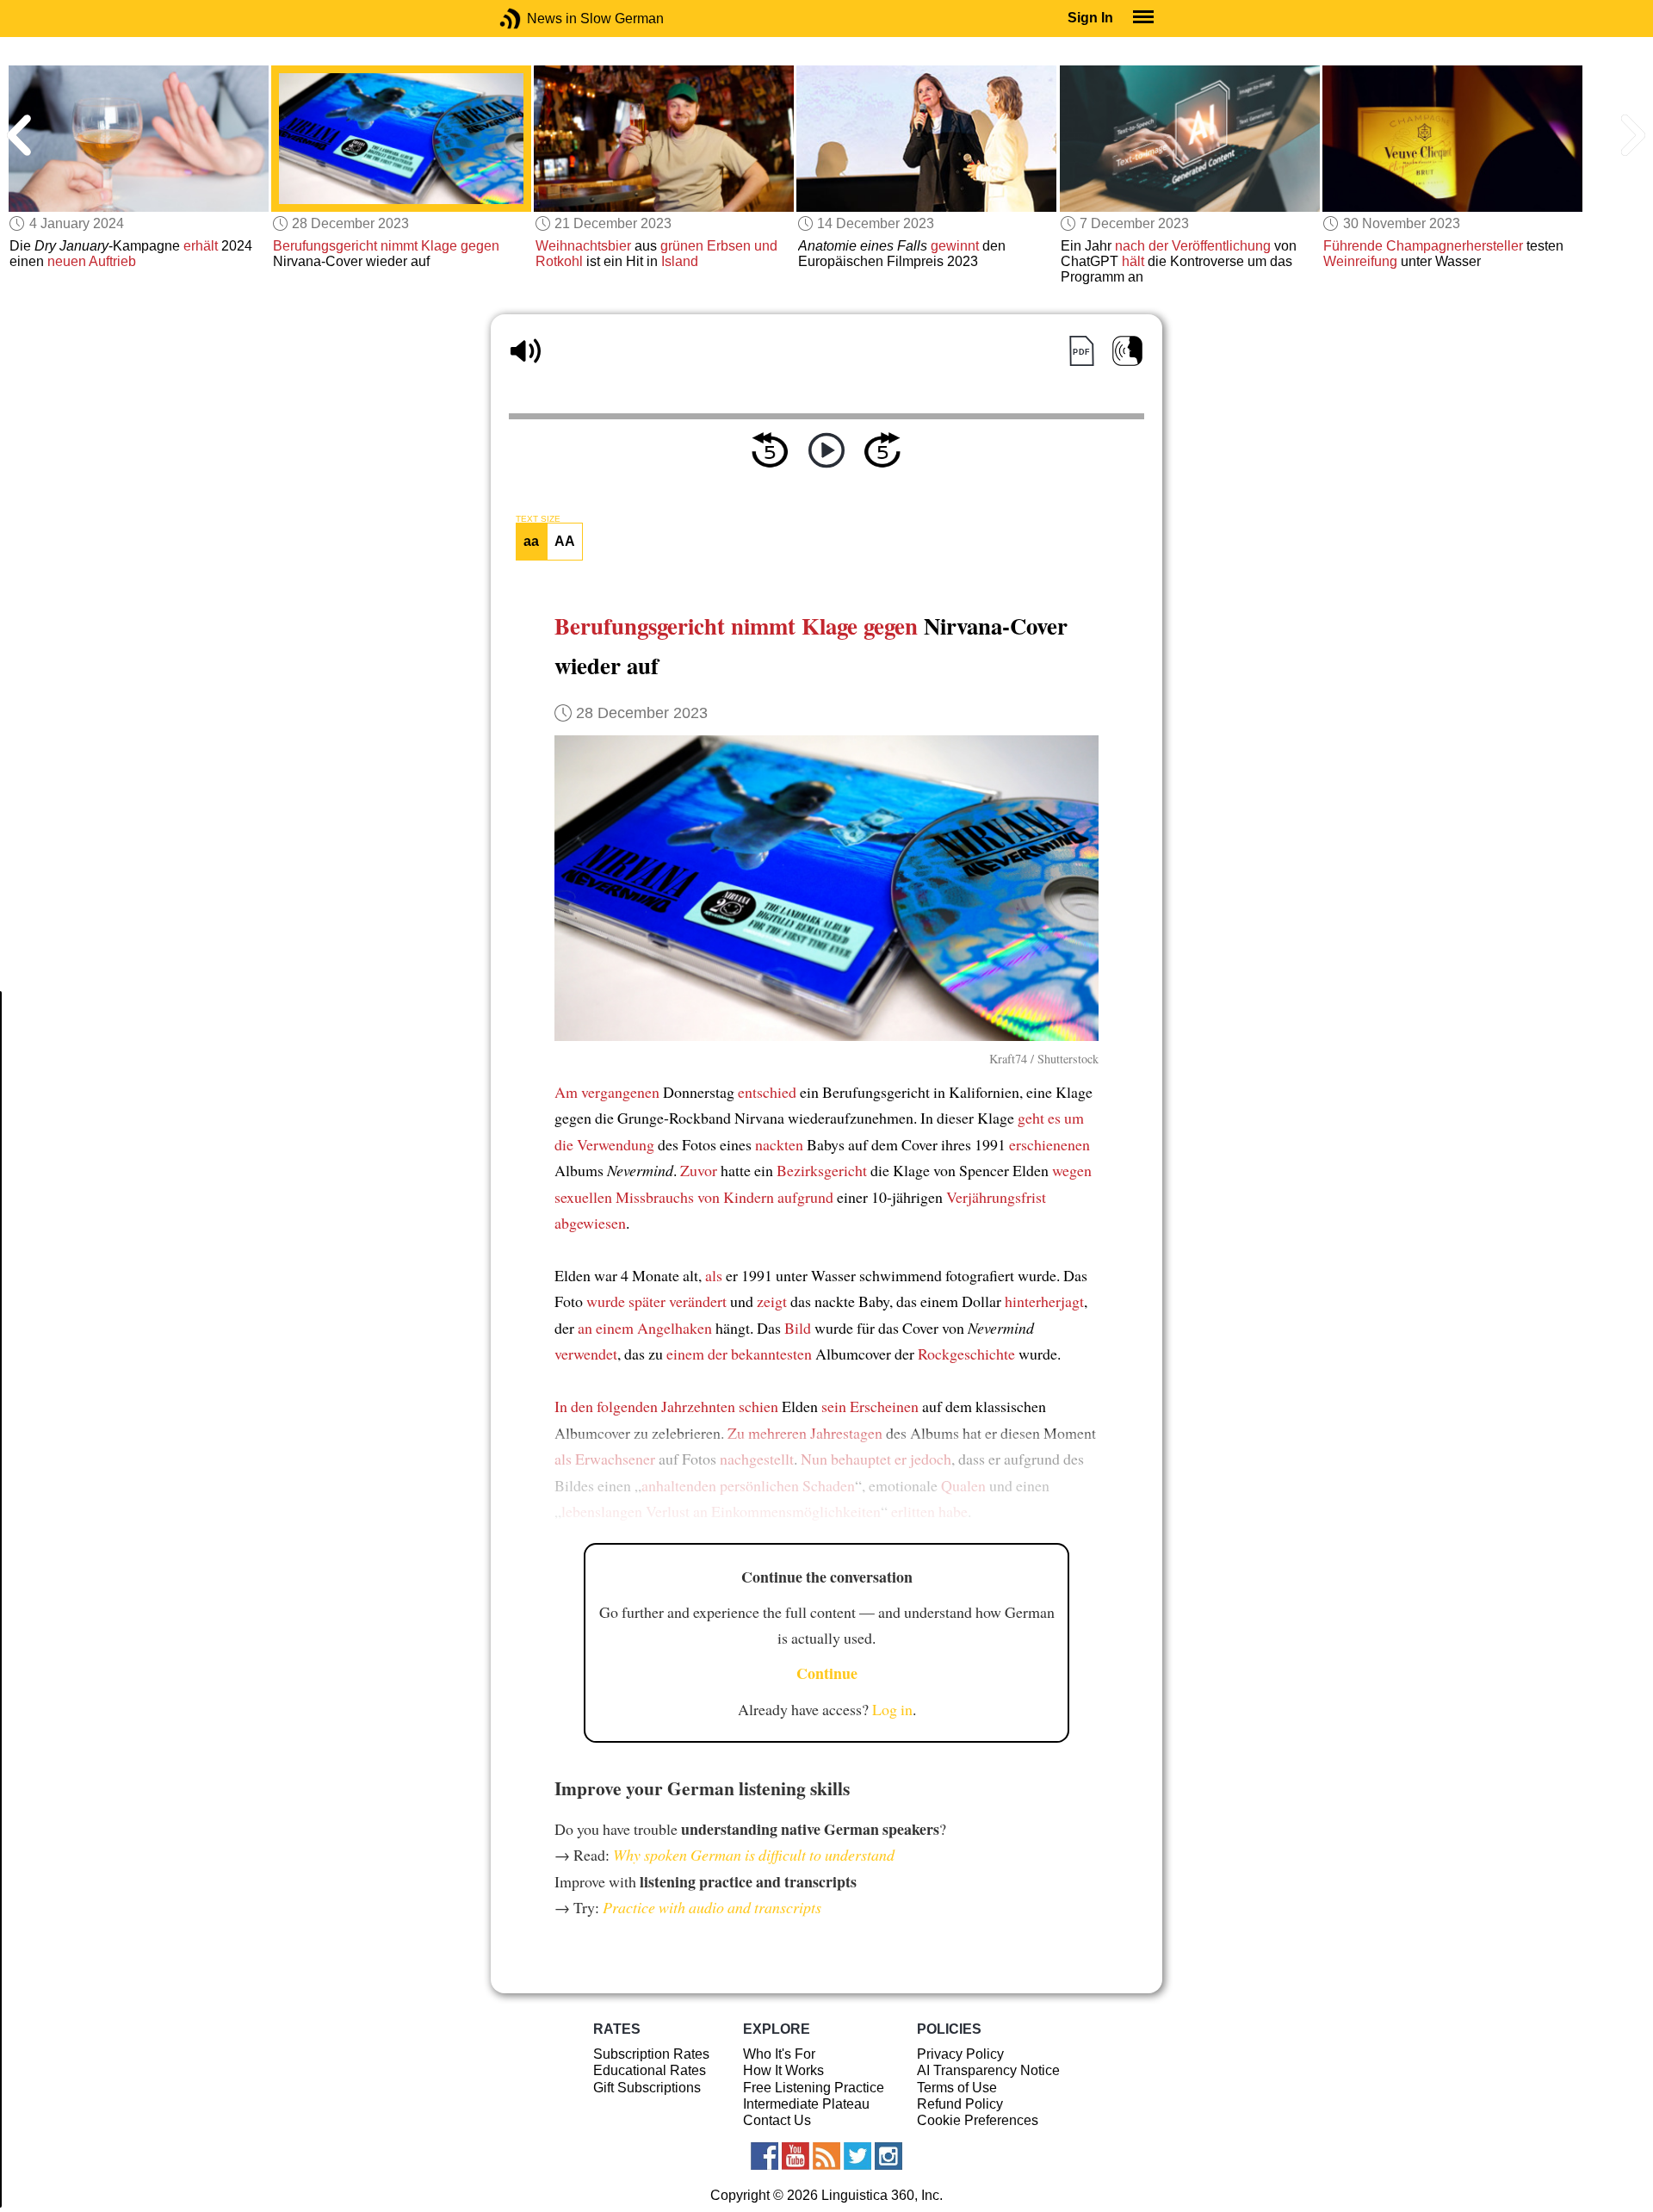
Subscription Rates (651, 2054)
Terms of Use (957, 2088)
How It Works (783, 2070)
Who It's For (779, 2054)
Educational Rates (650, 2070)
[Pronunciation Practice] (1127, 351)
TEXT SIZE (538, 519)
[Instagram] (888, 2156)
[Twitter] (857, 2156)
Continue (827, 1673)
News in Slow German (536, 19)
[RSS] (826, 2156)
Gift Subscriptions (647, 2088)
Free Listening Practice (814, 2088)
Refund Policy (960, 2104)
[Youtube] (796, 2156)
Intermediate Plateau (806, 2104)
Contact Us (777, 2120)
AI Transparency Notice (988, 2070)
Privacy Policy (960, 2054)
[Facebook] (765, 2156)
